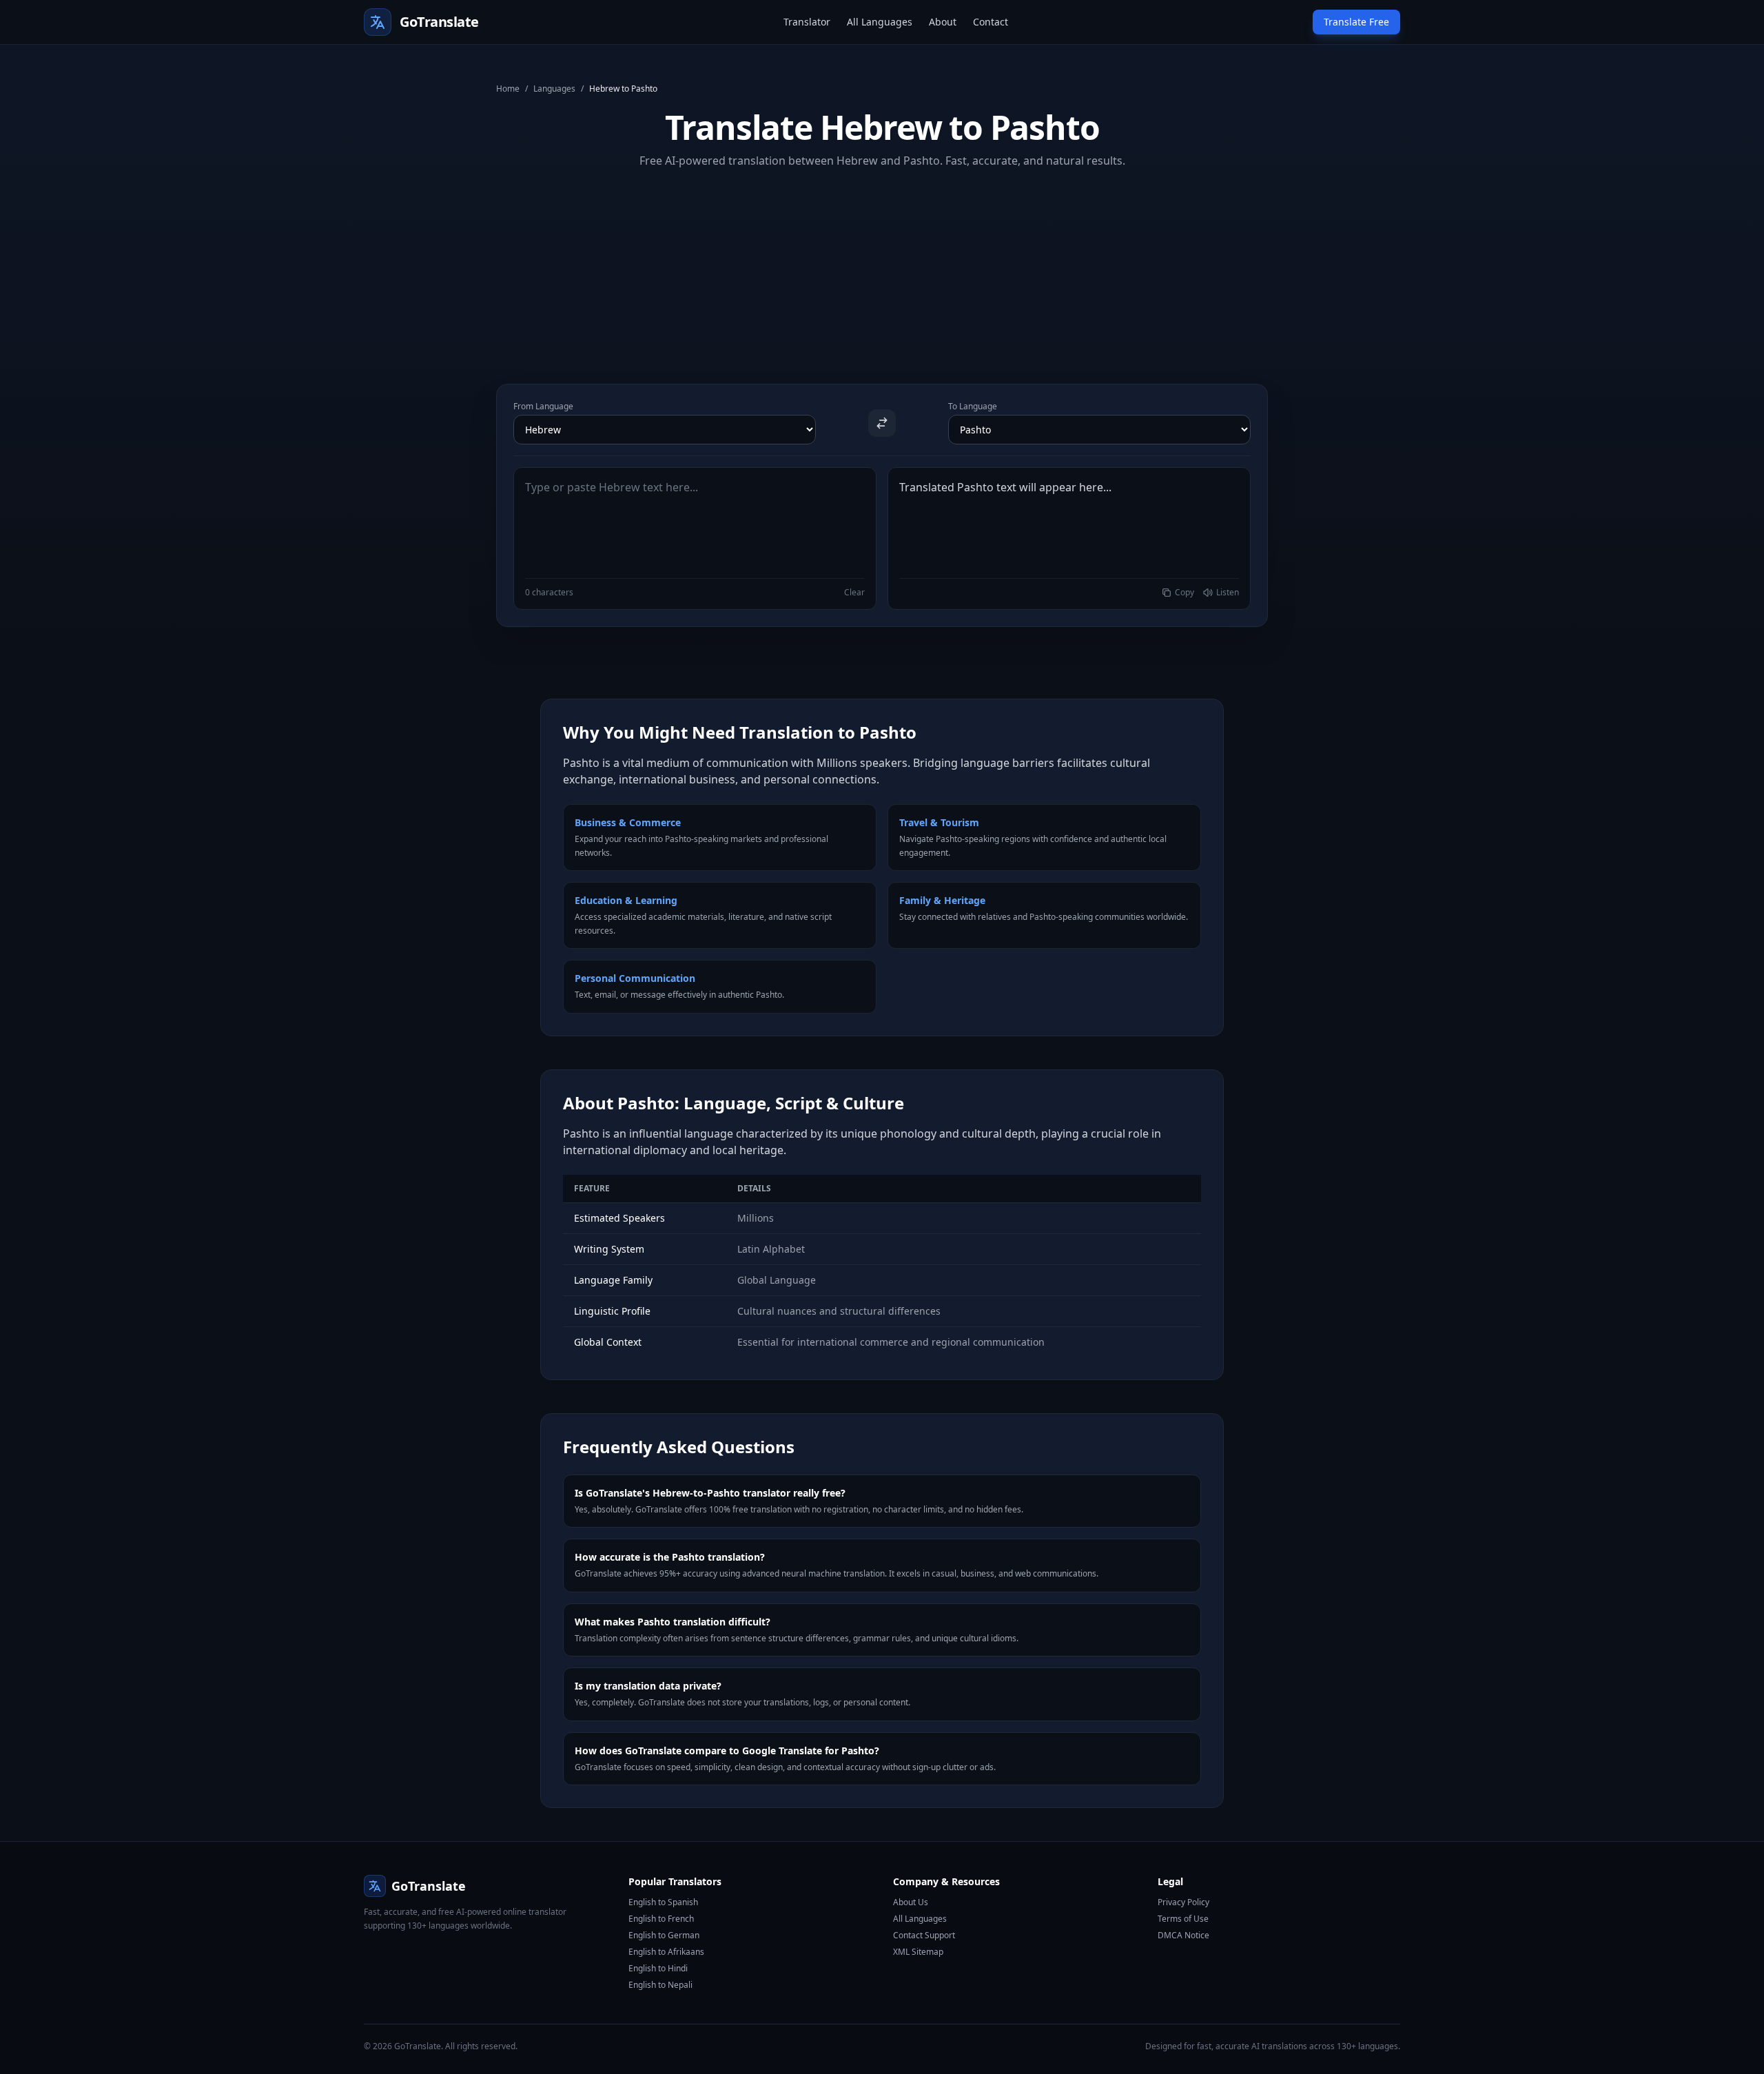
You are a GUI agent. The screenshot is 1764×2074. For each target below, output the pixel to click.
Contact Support (924, 1935)
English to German (664, 1935)
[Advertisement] (882, 265)
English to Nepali (660, 1985)
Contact (991, 22)
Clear (854, 593)
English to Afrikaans (666, 1952)
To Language (973, 407)
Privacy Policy (1183, 1902)
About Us (911, 1902)
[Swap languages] (882, 423)
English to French (661, 1919)
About (943, 22)
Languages (554, 89)
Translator (807, 22)
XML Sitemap (918, 1952)
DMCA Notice (1183, 1935)
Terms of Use (1183, 1919)
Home (508, 89)
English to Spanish (663, 1902)
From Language (543, 407)
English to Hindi (658, 1968)
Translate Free (1356, 22)
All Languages (880, 22)
